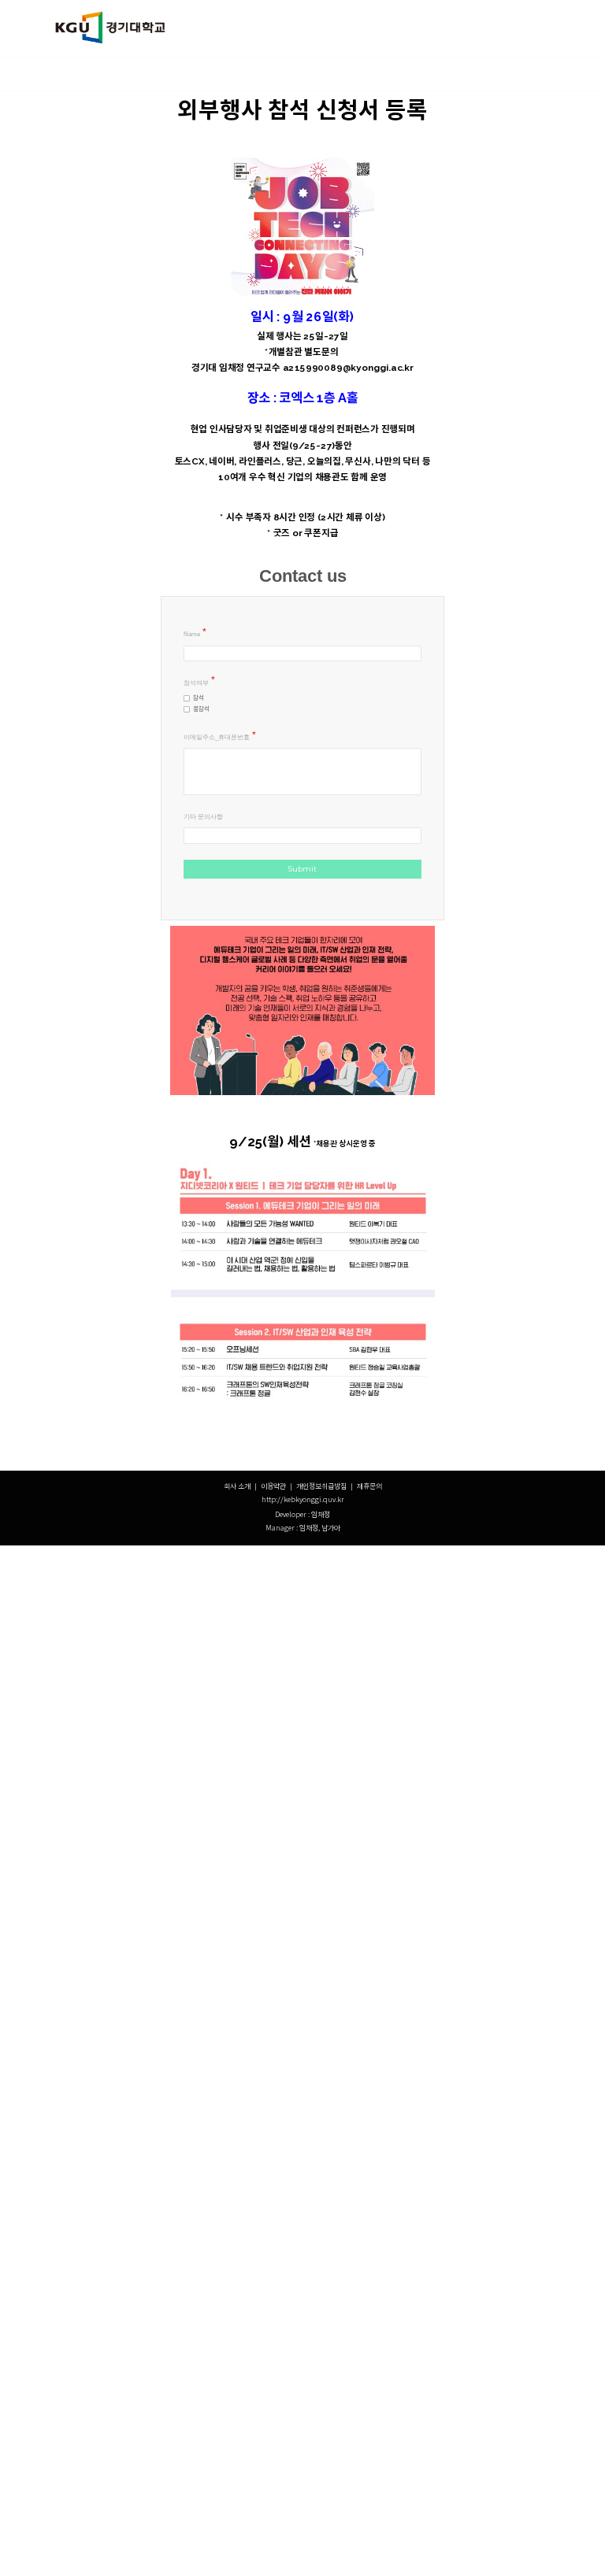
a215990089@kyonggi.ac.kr (348, 368)
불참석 (201, 709)
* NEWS (84, 74)
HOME (128, 74)
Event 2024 (406, 74)
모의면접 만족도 (472, 74)
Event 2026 (284, 74)
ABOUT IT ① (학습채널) (202, 74)
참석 (199, 698)
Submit (302, 869)
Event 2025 (345, 74)
